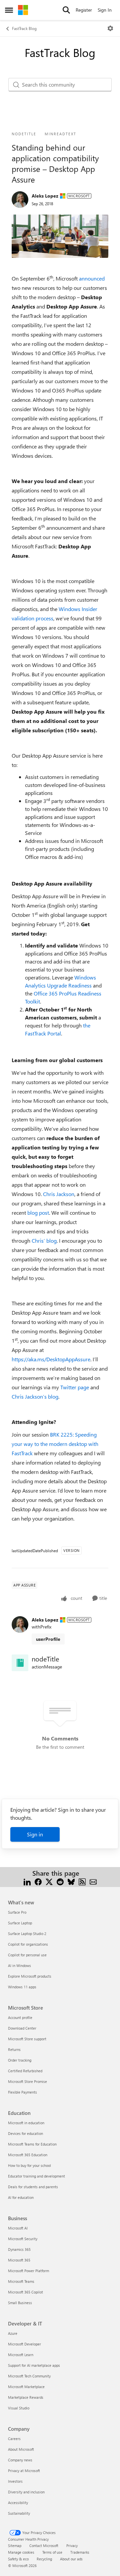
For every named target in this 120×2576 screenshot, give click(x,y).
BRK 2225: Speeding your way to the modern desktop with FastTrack (55, 1444)
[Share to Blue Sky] (71, 1881)
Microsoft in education (26, 2123)
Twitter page (75, 1387)
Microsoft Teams (21, 2281)
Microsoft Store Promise (27, 2081)
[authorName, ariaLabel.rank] (20, 200)
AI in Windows (19, 1965)
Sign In (105, 10)
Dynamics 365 (19, 2249)
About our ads (71, 2559)
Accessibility (18, 2503)
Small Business (20, 2303)
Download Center (22, 2028)
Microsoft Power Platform (28, 2271)
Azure (13, 2333)
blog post (38, 1213)
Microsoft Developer (24, 2344)
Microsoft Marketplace (26, 2387)
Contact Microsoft (44, 2546)
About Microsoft (21, 2449)
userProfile (48, 1639)
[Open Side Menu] (9, 10)
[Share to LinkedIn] (27, 1881)
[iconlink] (20, 1663)
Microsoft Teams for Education (32, 2144)
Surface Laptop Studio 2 (27, 1933)
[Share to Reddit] (60, 1881)
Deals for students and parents (33, 2187)
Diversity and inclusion (26, 2492)
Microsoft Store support (27, 2039)
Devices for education (25, 2133)
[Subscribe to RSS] (82, 1881)
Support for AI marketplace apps (34, 2365)
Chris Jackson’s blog (35, 1396)
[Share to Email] (93, 1881)
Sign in (35, 1834)
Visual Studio (19, 2408)
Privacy (72, 2546)
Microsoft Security (23, 2239)
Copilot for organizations (28, 1944)
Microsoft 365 (19, 2260)
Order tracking (20, 2060)
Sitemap (15, 2546)
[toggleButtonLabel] (110, 28)
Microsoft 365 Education (28, 2155)
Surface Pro (17, 1912)
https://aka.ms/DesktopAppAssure (51, 1359)
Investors (15, 2481)
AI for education (21, 2197)
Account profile (20, 2017)
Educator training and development (36, 2176)
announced (92, 278)
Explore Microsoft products (30, 1976)
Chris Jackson (59, 1194)
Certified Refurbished (25, 2071)
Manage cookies (21, 2552)
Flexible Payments (22, 2092)
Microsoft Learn (21, 2355)
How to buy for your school (29, 2165)
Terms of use (52, 2552)
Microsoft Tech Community (29, 2376)
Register (84, 10)
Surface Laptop (20, 1923)
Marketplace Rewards (26, 2397)
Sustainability (19, 2513)
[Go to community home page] (23, 10)
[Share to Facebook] (38, 1881)
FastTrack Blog (24, 28)
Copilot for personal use (27, 1955)
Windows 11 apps (22, 1987)
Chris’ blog (44, 1241)
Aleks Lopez (45, 196)
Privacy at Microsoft (24, 2471)
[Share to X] (49, 1881)
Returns (14, 2049)
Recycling (44, 2559)
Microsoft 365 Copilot (25, 2292)
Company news (20, 2460)
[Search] (66, 10)
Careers (14, 2439)
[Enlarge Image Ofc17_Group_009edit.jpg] (60, 236)
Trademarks (80, 2552)
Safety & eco (18, 2559)
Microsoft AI (18, 2228)
